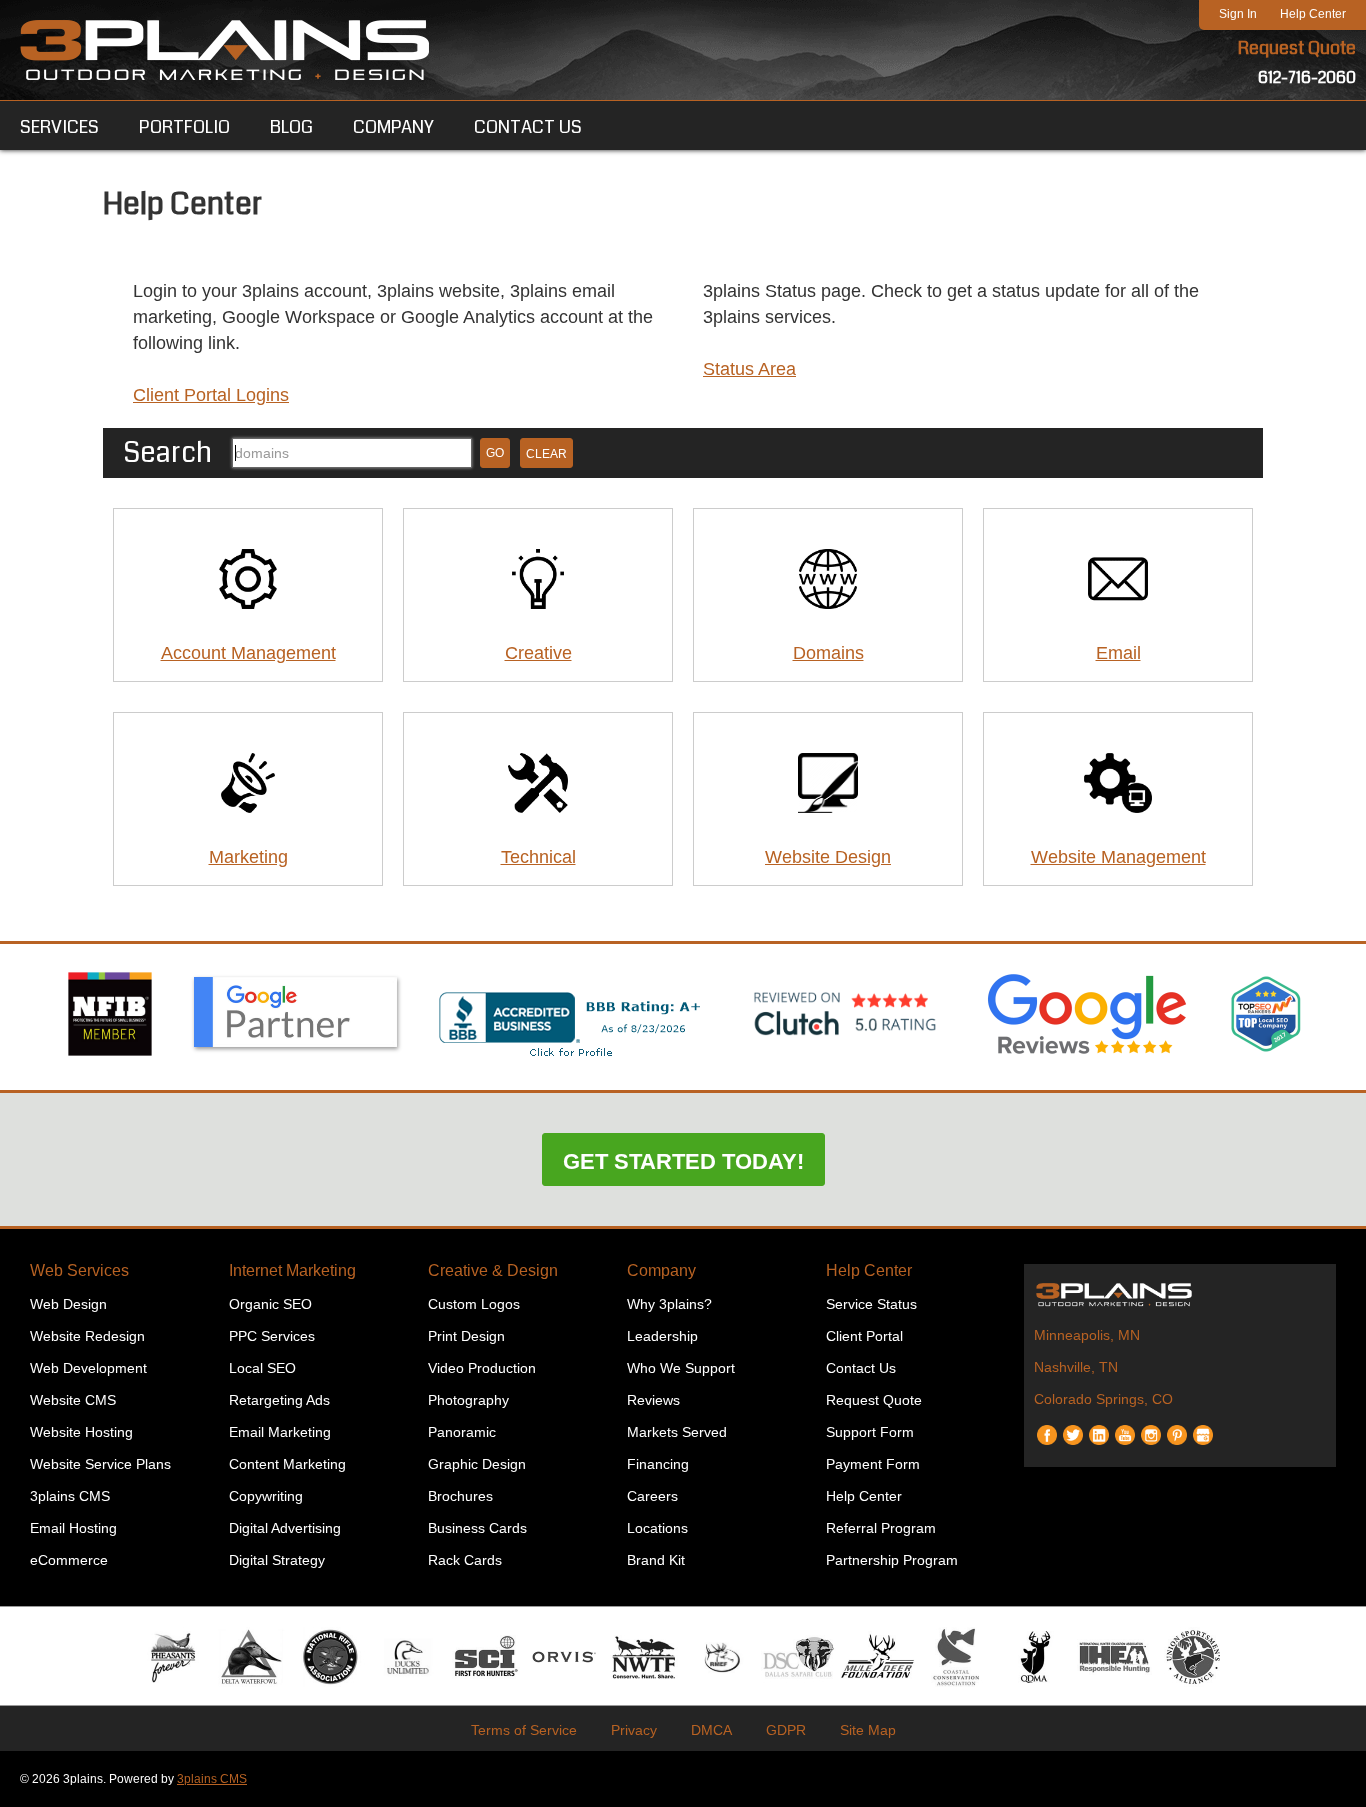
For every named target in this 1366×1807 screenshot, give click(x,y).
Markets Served (677, 1432)
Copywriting (266, 1496)
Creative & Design (493, 1270)
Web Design (68, 1304)
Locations (657, 1528)
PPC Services (272, 1336)
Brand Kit (656, 1560)
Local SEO (262, 1368)
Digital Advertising (285, 1528)
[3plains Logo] (225, 50)
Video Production (482, 1368)
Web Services (79, 1270)
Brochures (460, 1496)
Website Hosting (81, 1432)
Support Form (870, 1432)
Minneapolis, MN (1087, 1335)
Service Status (871, 1304)
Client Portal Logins (211, 395)
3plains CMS (70, 1496)
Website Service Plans (100, 1464)
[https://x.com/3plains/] (1073, 1427)
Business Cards (477, 1528)
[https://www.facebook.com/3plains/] (1047, 1427)
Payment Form (873, 1464)
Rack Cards (465, 1560)
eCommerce (69, 1560)
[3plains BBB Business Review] (571, 1059)
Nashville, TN (1076, 1367)
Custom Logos (474, 1304)
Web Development (88, 1368)
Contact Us (861, 1368)
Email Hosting (73, 1528)
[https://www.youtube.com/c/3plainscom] (1125, 1427)
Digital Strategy (277, 1560)
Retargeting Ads (279, 1400)
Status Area (749, 369)
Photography (468, 1400)
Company (661, 1270)
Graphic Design (477, 1464)
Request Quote (1297, 48)
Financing (658, 1464)
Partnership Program (892, 1560)
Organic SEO (270, 1304)
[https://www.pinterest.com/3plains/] (1177, 1427)
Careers (652, 1496)
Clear (546, 454)
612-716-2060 (1307, 77)
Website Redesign (87, 1336)
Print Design (466, 1336)
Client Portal (864, 1336)
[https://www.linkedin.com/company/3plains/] (1099, 1427)
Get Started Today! (683, 1161)
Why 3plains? (669, 1304)
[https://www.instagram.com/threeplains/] (1151, 1427)
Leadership (662, 1336)
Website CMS (73, 1400)
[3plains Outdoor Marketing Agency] (1180, 1294)
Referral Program (881, 1528)
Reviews (653, 1400)
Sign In (1238, 14)
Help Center (1313, 14)
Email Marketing (280, 1432)
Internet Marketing (292, 1270)
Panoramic (462, 1432)
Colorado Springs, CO (1103, 1399)
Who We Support (681, 1368)
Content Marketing (287, 1464)
